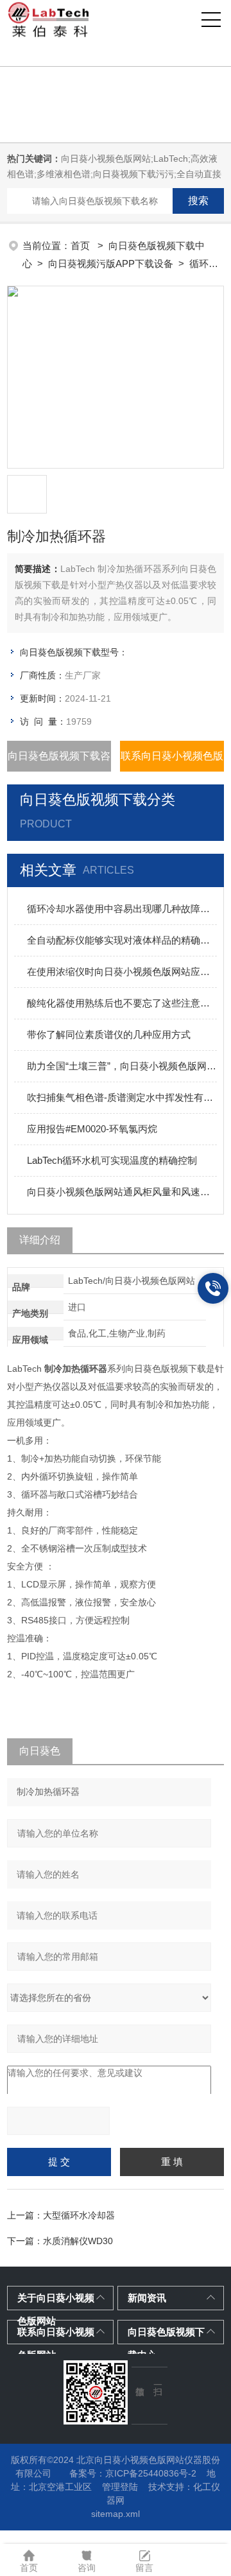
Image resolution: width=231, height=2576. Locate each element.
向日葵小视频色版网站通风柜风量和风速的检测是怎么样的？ (122, 1192)
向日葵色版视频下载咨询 (59, 761)
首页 (81, 246)
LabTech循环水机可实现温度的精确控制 (112, 1160)
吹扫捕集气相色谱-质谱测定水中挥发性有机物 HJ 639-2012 (122, 1097)
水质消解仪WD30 (78, 2241)
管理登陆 (120, 2487)
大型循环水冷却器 (79, 2215)
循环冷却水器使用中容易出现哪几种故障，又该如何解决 (122, 909)
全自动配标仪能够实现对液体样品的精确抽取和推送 (122, 940)
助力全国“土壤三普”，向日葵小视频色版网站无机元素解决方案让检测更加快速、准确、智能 (122, 1066)
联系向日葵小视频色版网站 (172, 761)
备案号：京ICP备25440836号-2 (133, 2473)
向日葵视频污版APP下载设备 (111, 264)
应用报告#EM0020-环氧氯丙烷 (92, 1129)
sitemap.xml (116, 2514)
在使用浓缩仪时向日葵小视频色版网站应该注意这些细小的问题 (122, 972)
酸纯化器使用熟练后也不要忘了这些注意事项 (122, 1003)
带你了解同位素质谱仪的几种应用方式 (109, 1034)
